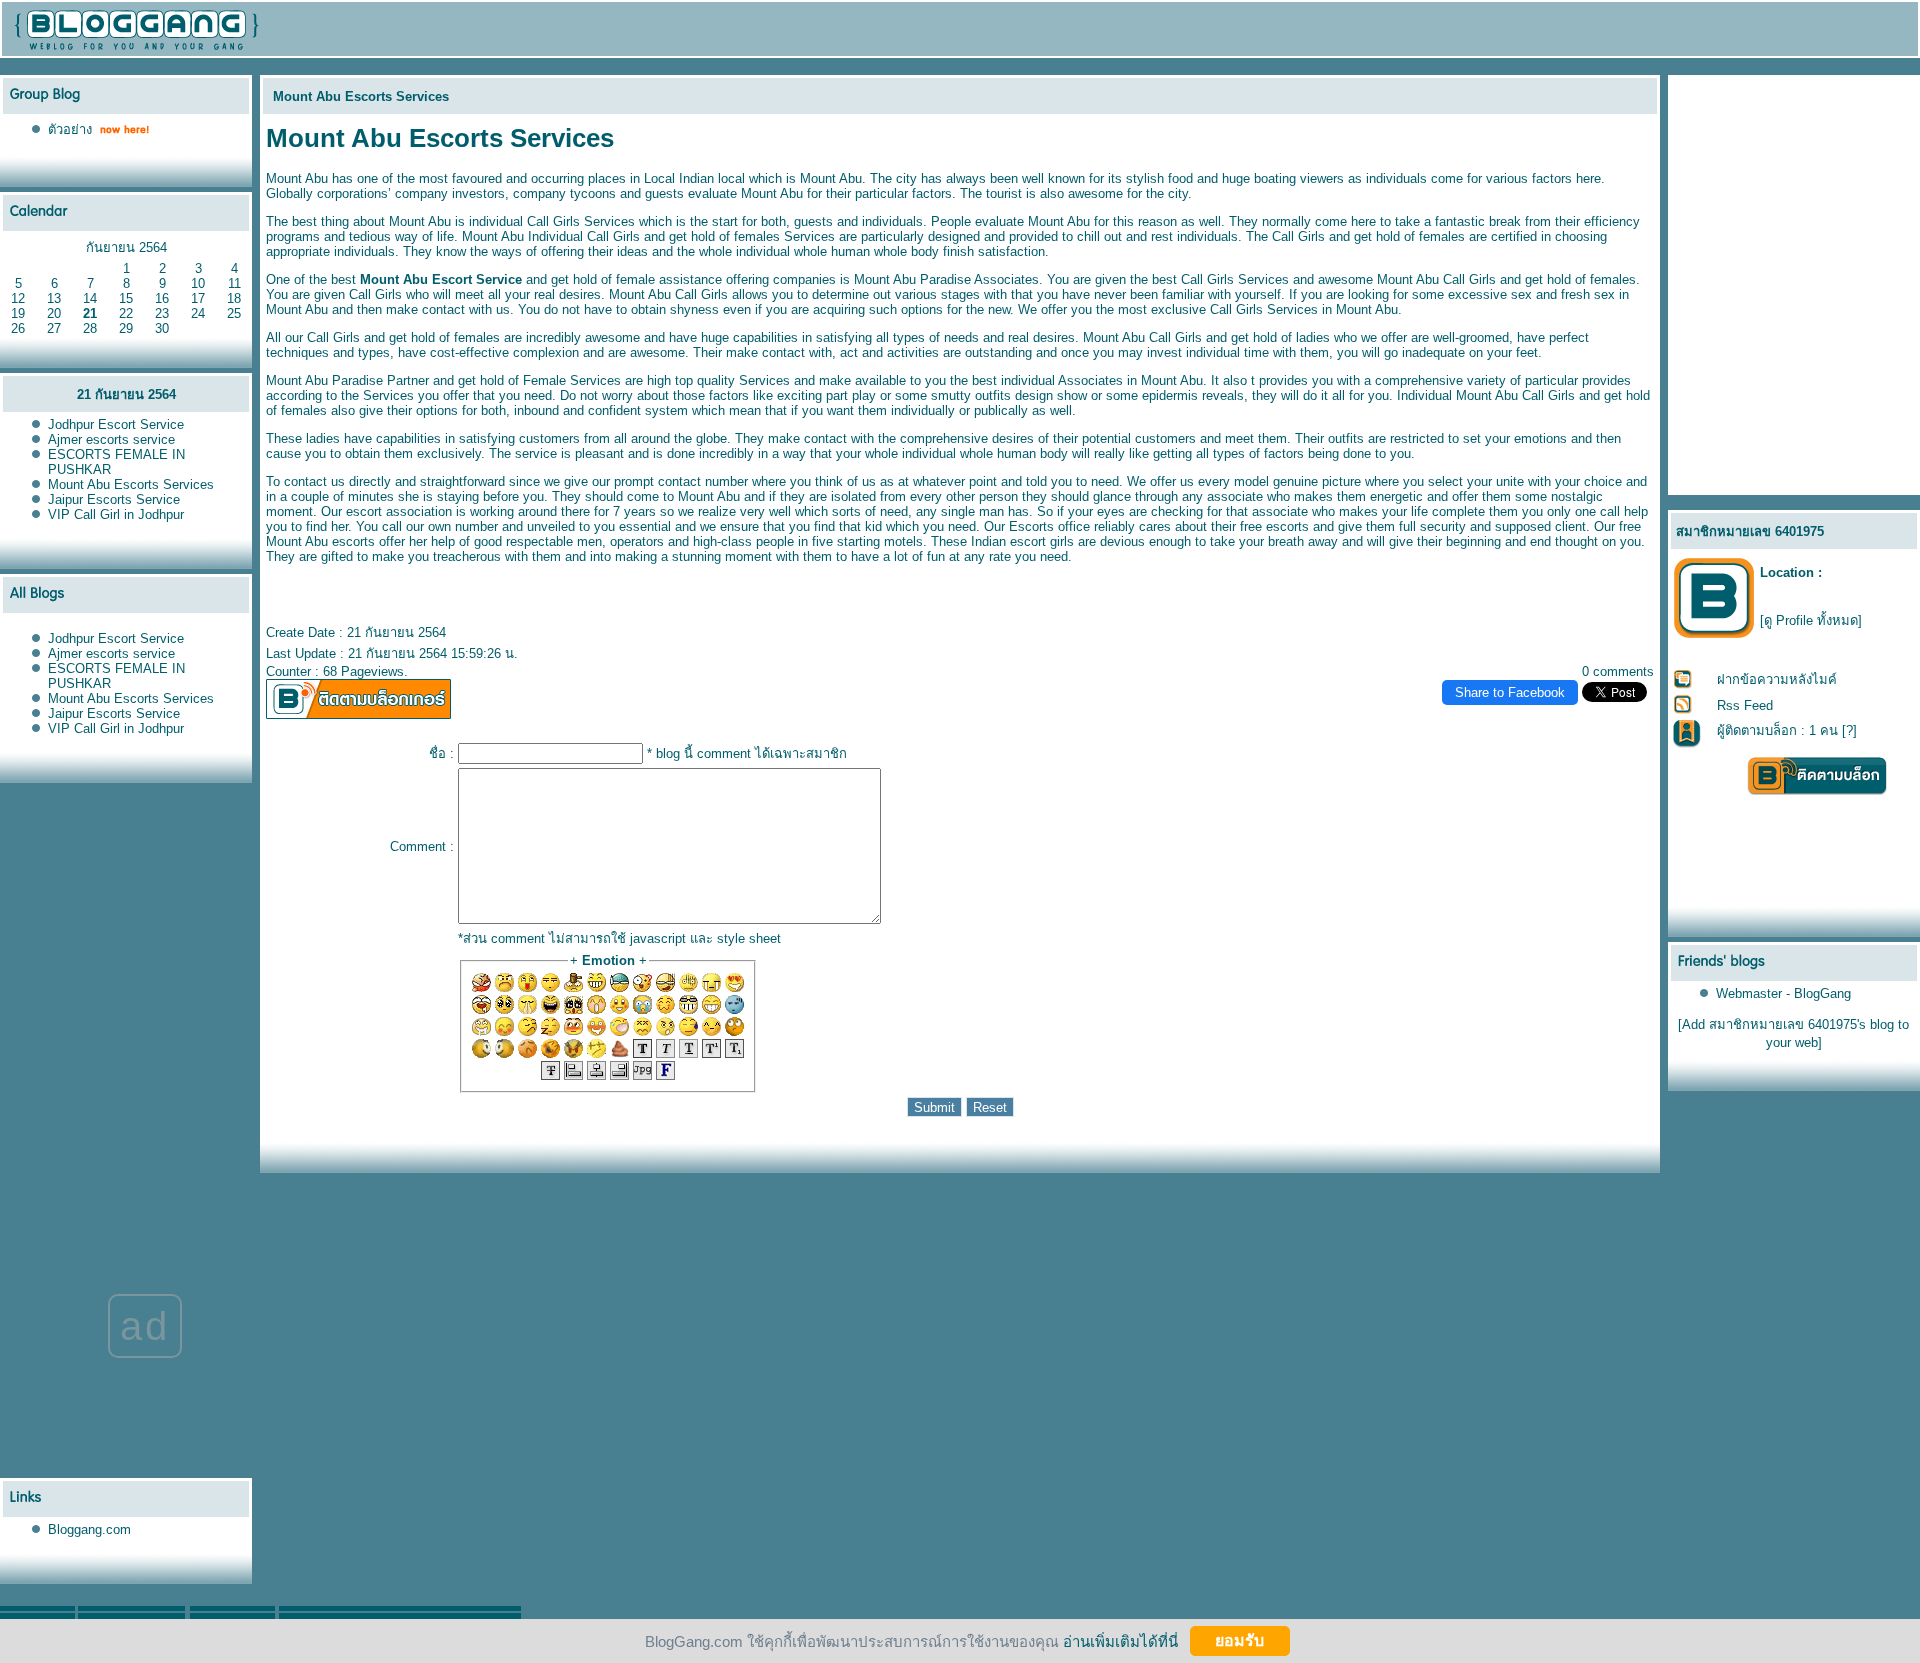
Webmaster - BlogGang (1783, 993)
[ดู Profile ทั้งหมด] (1811, 620)
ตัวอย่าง (70, 129)
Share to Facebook (1510, 692)
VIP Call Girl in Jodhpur (116, 514)
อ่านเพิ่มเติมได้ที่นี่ (1120, 1640)
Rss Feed (1745, 705)
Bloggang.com (89, 1529)
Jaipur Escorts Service (114, 499)
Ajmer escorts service (111, 439)
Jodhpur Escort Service (116, 424)
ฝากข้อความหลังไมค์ (1777, 679)
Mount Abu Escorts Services (131, 484)
